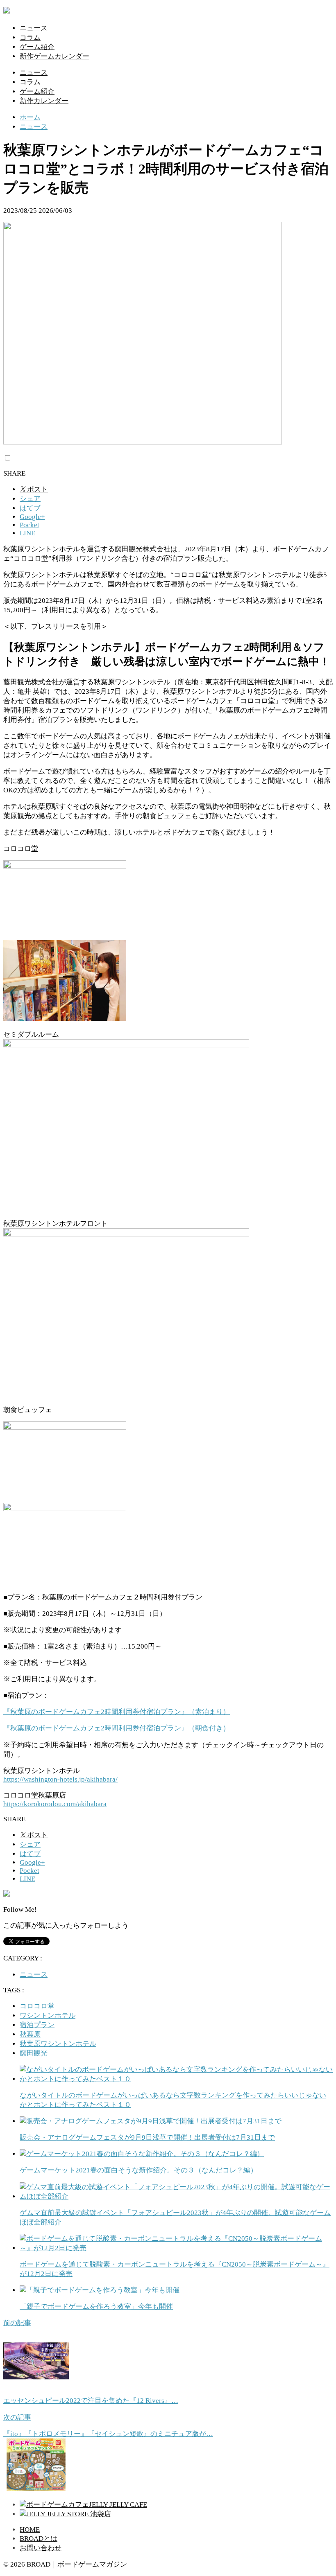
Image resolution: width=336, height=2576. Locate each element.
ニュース (34, 28)
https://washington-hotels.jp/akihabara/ (60, 1779)
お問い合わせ (41, 2548)
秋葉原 (30, 2034)
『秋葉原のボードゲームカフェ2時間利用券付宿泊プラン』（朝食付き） (117, 1728)
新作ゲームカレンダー (54, 56)
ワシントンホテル (48, 2015)
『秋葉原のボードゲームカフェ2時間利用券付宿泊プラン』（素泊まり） (117, 1712)
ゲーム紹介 (37, 47)
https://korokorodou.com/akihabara (55, 1804)
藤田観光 (34, 2053)
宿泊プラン (37, 2025)
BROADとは (39, 2539)
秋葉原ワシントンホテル (58, 2044)
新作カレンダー (44, 101)
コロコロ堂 (37, 2006)
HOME (30, 2530)
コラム (30, 37)
